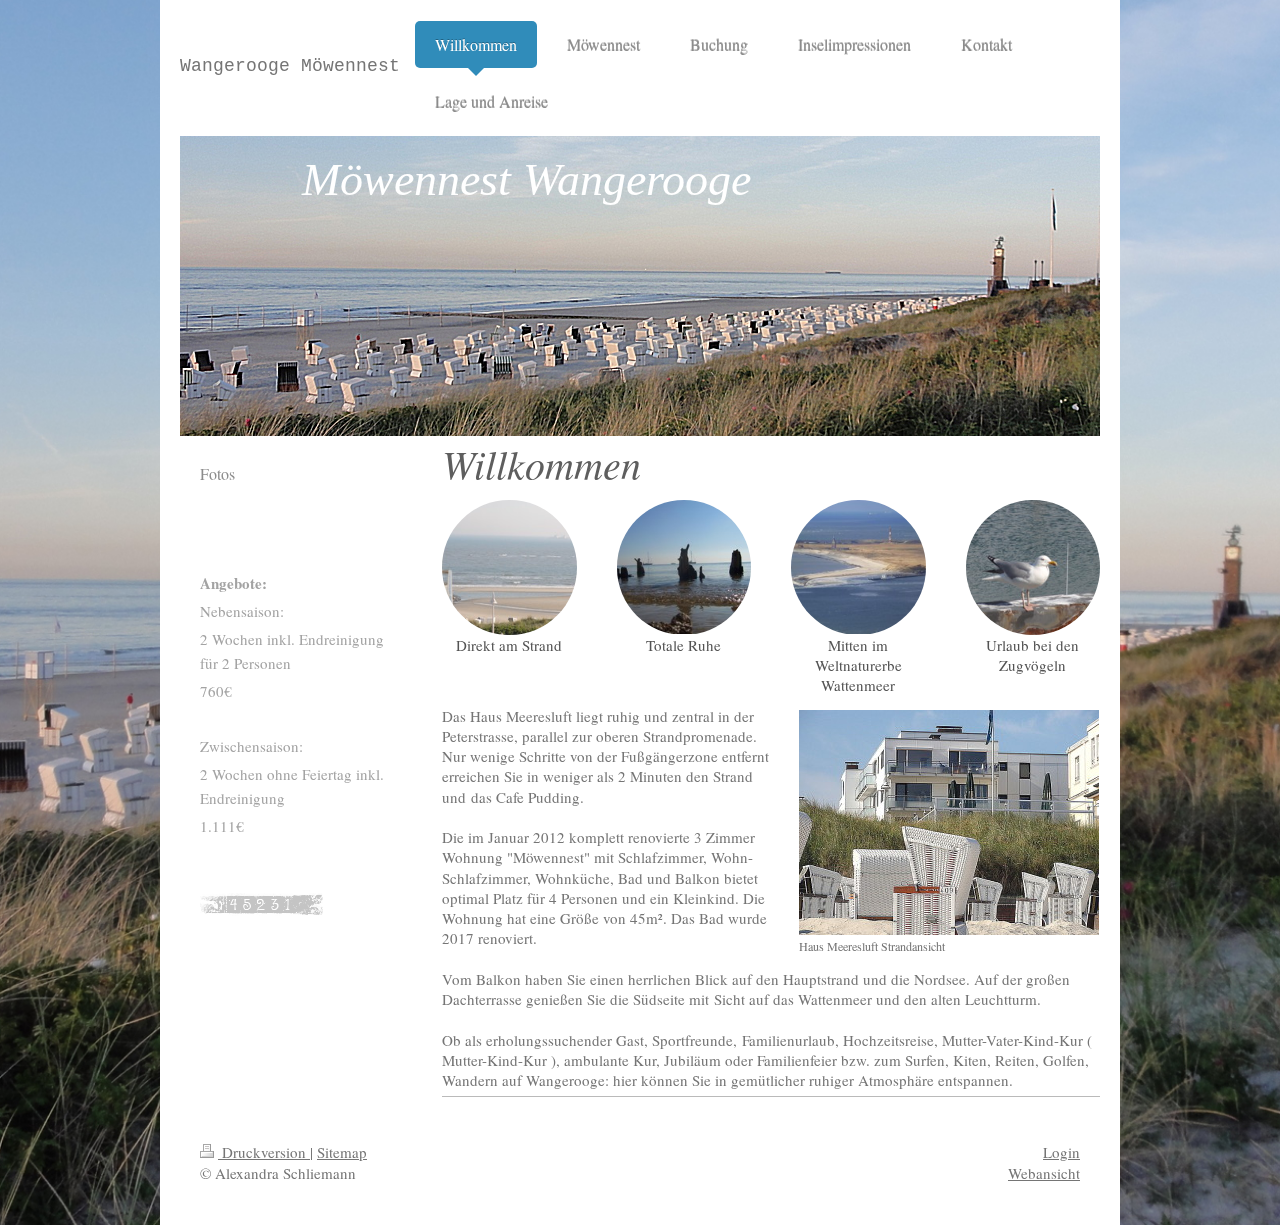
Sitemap (342, 1152)
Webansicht (1044, 1173)
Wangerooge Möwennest (290, 66)
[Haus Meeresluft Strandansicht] (949, 822)
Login (1061, 1152)
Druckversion (264, 1152)
